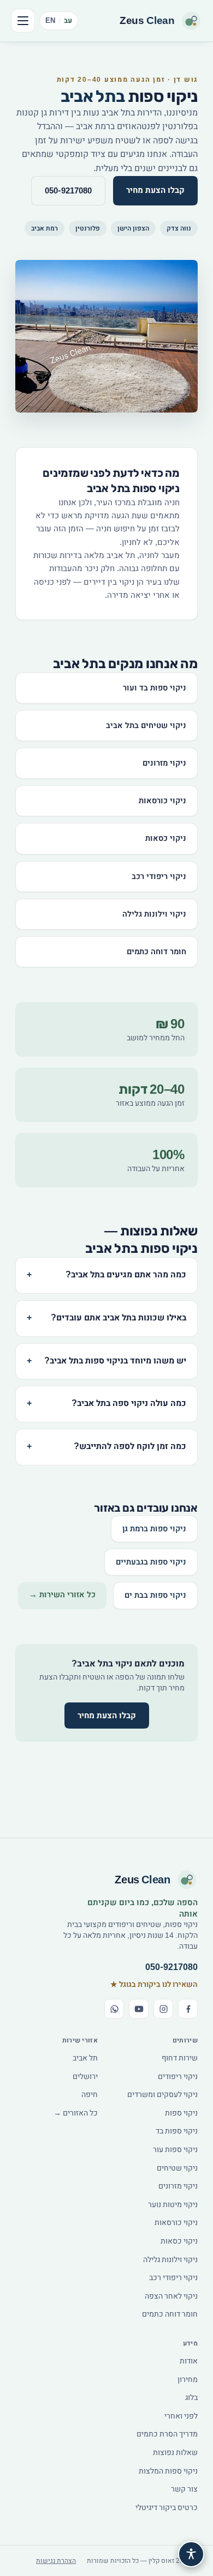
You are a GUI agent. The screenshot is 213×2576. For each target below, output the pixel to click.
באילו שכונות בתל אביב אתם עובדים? (106, 1318)
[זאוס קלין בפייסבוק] (188, 2009)
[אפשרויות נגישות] (191, 2554)
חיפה (90, 2095)
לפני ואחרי (181, 2416)
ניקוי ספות (181, 2113)
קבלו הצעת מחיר (155, 190)
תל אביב (85, 2058)
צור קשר (184, 2489)
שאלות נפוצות (175, 2453)
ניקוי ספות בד (177, 2131)
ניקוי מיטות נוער (173, 2205)
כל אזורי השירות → (62, 1595)
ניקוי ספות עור (175, 2150)
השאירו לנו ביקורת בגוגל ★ (154, 1985)
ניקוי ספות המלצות (168, 2471)
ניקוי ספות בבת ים (155, 1595)
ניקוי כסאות (166, 838)
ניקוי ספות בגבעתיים (151, 1562)
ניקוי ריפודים (178, 2077)
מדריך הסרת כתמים (167, 2434)
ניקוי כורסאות (162, 801)
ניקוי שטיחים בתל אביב (146, 726)
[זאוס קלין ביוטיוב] (139, 2009)
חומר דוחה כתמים (156, 952)
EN (51, 20)
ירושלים (85, 2077)
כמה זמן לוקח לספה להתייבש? (106, 1447)
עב (68, 20)
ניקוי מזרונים (164, 763)
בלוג (191, 2398)
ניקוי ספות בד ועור (155, 688)
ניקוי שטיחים (177, 2168)
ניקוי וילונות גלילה (154, 914)
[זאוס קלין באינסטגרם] (163, 2009)
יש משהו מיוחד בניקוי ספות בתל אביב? (106, 1361)
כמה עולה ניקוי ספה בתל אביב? (106, 1404)
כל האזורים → (76, 2113)
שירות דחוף (180, 2058)
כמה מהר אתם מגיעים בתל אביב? (106, 1275)
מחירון (188, 2380)
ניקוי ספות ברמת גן (154, 1529)
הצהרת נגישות (56, 2561)
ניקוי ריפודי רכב (159, 877)
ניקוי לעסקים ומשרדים (162, 2095)
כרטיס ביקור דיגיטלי (167, 2508)
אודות (189, 2361)
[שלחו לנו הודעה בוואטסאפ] (114, 2009)
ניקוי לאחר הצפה (171, 2296)
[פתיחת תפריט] (23, 21)
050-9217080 (68, 191)
